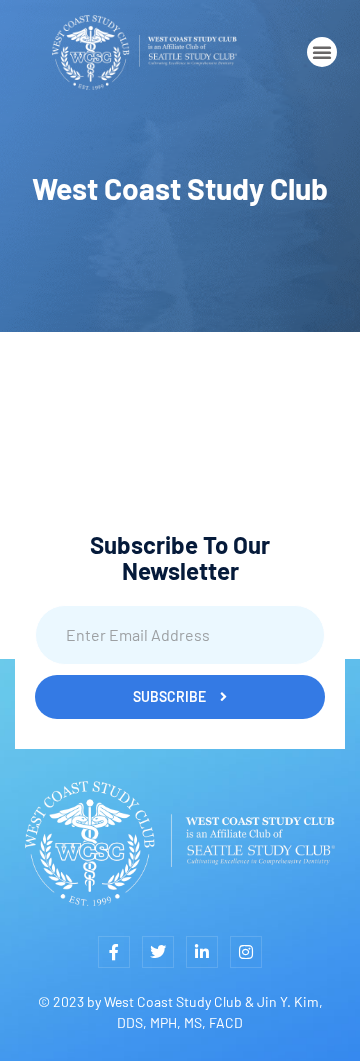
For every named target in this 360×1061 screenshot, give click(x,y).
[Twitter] (158, 952)
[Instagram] (246, 952)
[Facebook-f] (114, 952)
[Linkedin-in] (202, 952)
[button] (322, 52)
